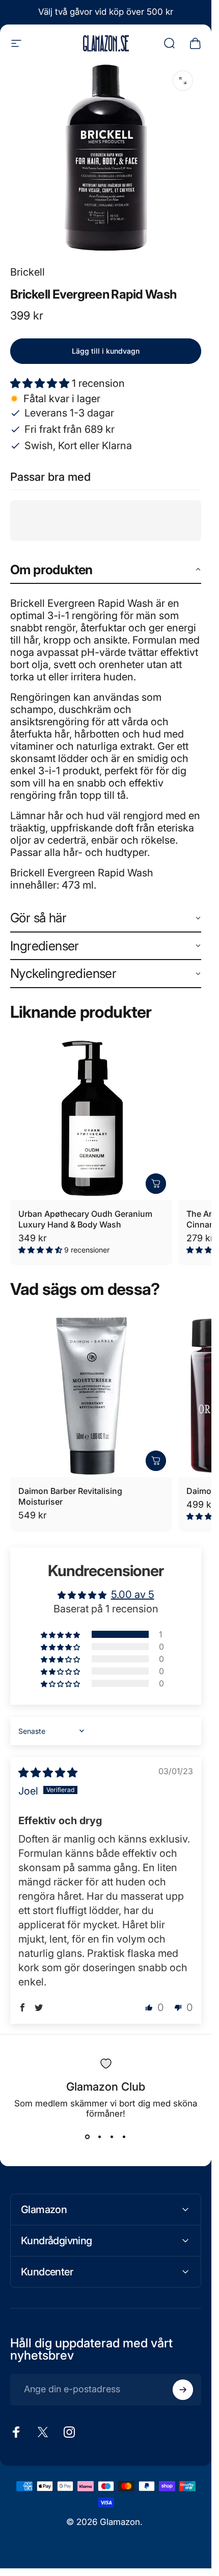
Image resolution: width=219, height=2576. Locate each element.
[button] (41, 383)
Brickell (28, 272)
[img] (48, 1773)
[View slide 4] (124, 2137)
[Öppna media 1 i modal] (183, 81)
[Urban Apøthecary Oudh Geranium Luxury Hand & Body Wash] (91, 1119)
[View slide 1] (88, 2137)
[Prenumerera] (183, 2390)
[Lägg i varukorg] (156, 1184)
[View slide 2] (100, 2137)
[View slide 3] (112, 2137)
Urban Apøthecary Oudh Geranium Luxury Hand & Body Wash (85, 1219)
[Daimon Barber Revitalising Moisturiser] (91, 1396)
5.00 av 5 (133, 1594)
